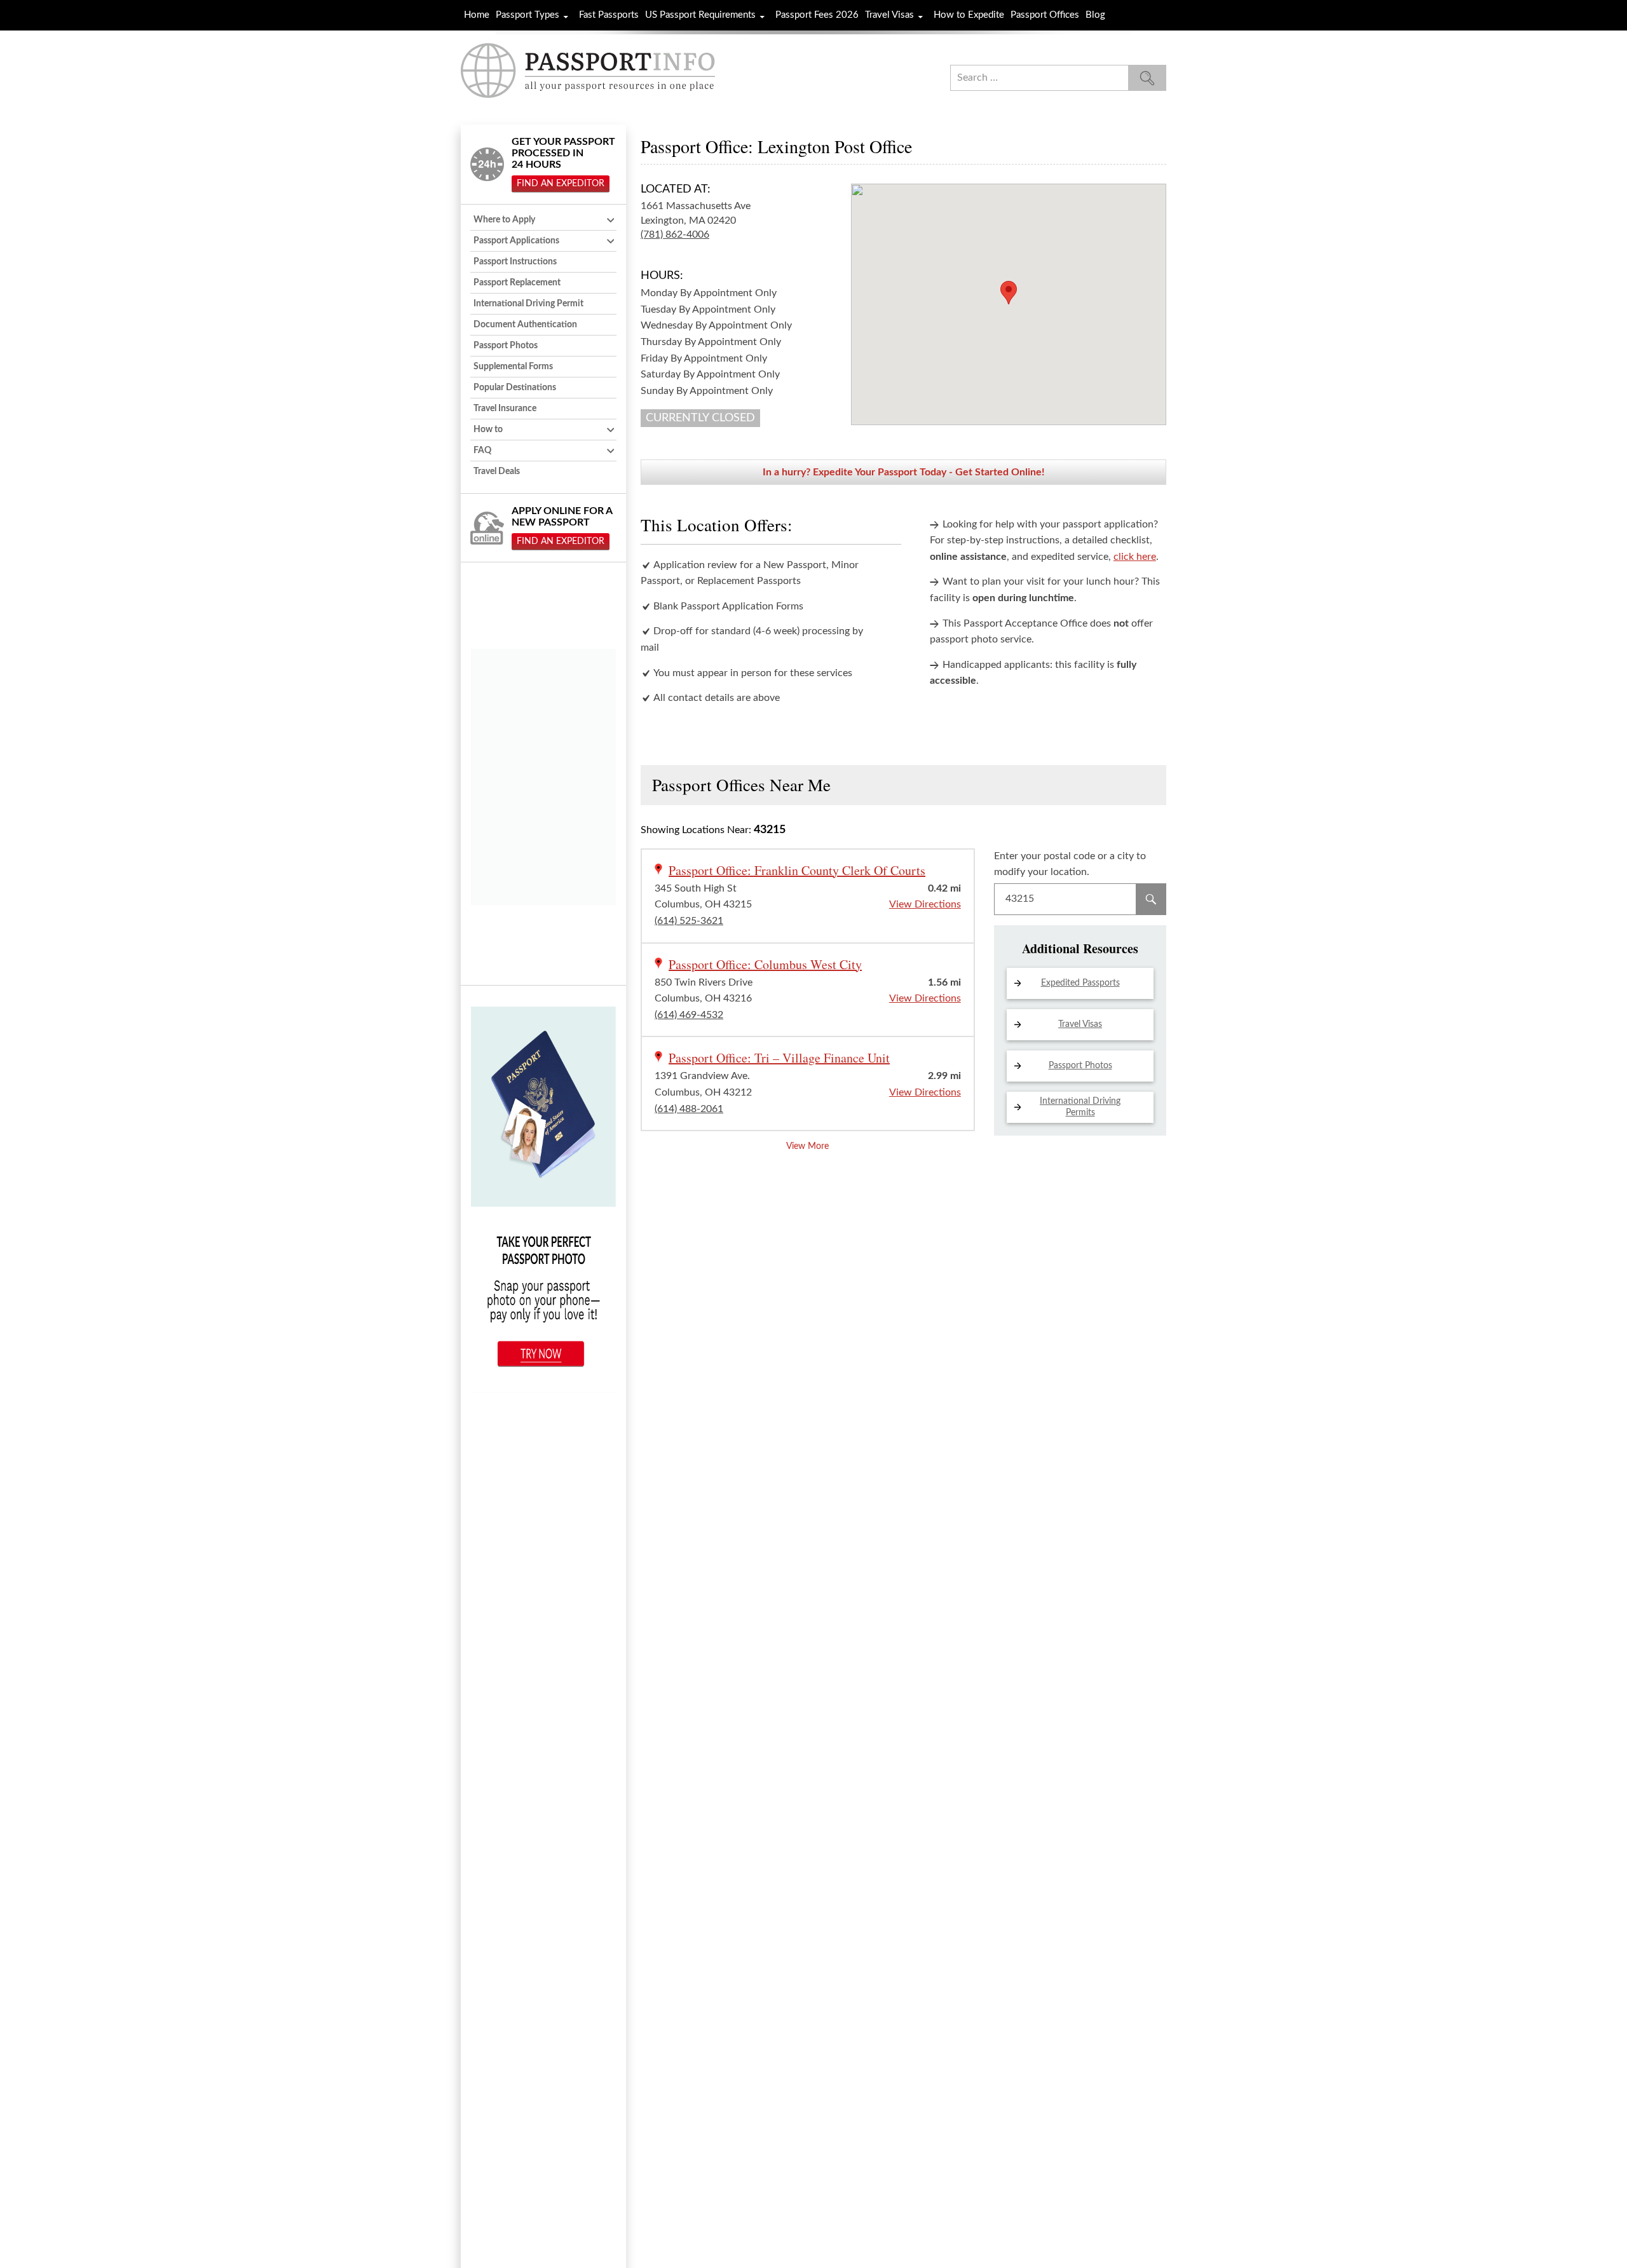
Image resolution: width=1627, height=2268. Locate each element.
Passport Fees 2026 (817, 15)
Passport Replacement (517, 283)
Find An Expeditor (561, 184)
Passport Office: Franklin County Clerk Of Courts (797, 870)
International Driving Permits (1080, 1107)
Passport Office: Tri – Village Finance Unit (779, 1058)
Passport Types (528, 15)
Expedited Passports (1080, 983)
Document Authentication (525, 325)
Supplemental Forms (513, 367)
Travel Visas (889, 15)
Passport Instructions (515, 262)
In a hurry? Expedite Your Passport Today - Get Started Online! (904, 472)
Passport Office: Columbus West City (765, 964)
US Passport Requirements (700, 15)
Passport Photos (1080, 1066)
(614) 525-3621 (689, 921)
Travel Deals (497, 472)
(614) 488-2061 (689, 1109)
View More (807, 1146)
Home (477, 15)
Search (1151, 899)
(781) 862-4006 (675, 234)
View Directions (925, 904)
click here (1135, 557)
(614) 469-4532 (689, 1015)
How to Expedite (969, 15)
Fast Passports (609, 15)
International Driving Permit (528, 304)
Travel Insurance (505, 409)
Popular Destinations (515, 388)
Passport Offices (1045, 15)
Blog (1095, 15)
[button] (1009, 293)
